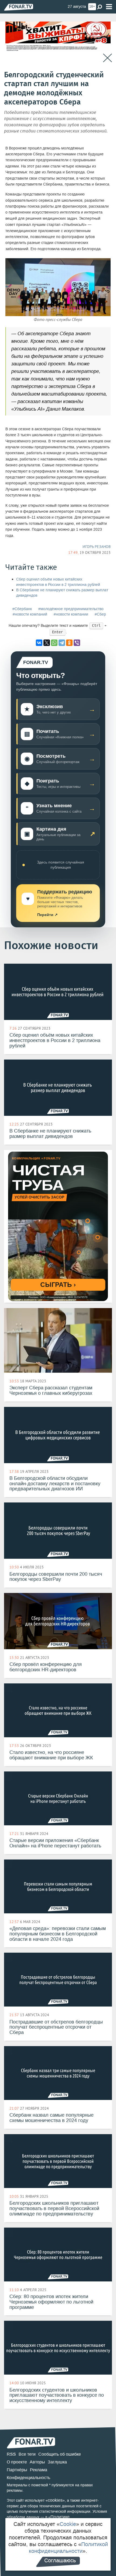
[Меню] (109, 7)
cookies (55, 2500)
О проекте (17, 2462)
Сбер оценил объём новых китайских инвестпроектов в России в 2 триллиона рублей (58, 582)
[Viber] (77, 643)
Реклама (39, 2470)
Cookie (68, 2524)
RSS (11, 2454)
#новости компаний (30, 614)
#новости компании (71, 614)
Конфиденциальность (28, 2478)
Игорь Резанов (97, 547)
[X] (47, 643)
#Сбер (100, 614)
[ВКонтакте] (39, 643)
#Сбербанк (22, 609)
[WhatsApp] (54, 643)
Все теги (27, 2454)
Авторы (37, 2462)
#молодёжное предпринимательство (71, 609)
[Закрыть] (108, 58)
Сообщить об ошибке (60, 2454)
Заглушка (57, 2462)
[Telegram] (62, 643)
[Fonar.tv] (19, 7)
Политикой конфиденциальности (68, 2548)
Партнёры (17, 2470)
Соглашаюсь (60, 2560)
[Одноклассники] (69, 643)
